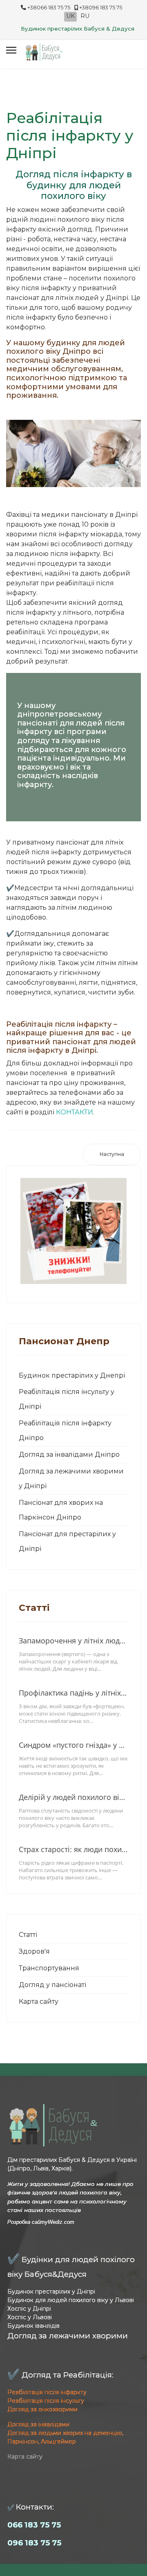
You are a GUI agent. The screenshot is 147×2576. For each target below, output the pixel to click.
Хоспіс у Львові (30, 2317)
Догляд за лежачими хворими (68, 2336)
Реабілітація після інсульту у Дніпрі (67, 1399)
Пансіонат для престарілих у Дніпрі (67, 1541)
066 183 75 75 (34, 2525)
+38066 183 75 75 (49, 8)
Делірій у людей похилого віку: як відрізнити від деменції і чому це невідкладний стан (73, 1797)
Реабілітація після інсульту (46, 2401)
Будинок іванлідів (33, 2326)
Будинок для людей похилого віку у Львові (71, 2300)
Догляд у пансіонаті (52, 1985)
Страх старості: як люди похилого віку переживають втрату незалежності (73, 1849)
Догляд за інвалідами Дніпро (69, 1455)
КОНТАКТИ (75, 1112)
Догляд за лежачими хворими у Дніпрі (71, 1479)
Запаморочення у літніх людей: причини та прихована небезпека (73, 1641)
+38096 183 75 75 (101, 8)
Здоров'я (34, 1951)
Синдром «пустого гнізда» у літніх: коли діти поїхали (73, 1745)
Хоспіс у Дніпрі (29, 2309)
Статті (28, 1935)
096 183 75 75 (34, 2543)
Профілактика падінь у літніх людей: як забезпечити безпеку (73, 1693)
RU (85, 16)
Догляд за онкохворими (42, 2409)
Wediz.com (61, 2222)
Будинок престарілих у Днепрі (72, 1375)
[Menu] (11, 50)
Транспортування (49, 1968)
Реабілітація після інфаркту (47, 2392)
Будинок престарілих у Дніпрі (51, 2291)
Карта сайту (39, 2001)
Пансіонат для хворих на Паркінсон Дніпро (61, 1510)
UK (70, 16)
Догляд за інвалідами (38, 2424)
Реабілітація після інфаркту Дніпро (65, 1430)
